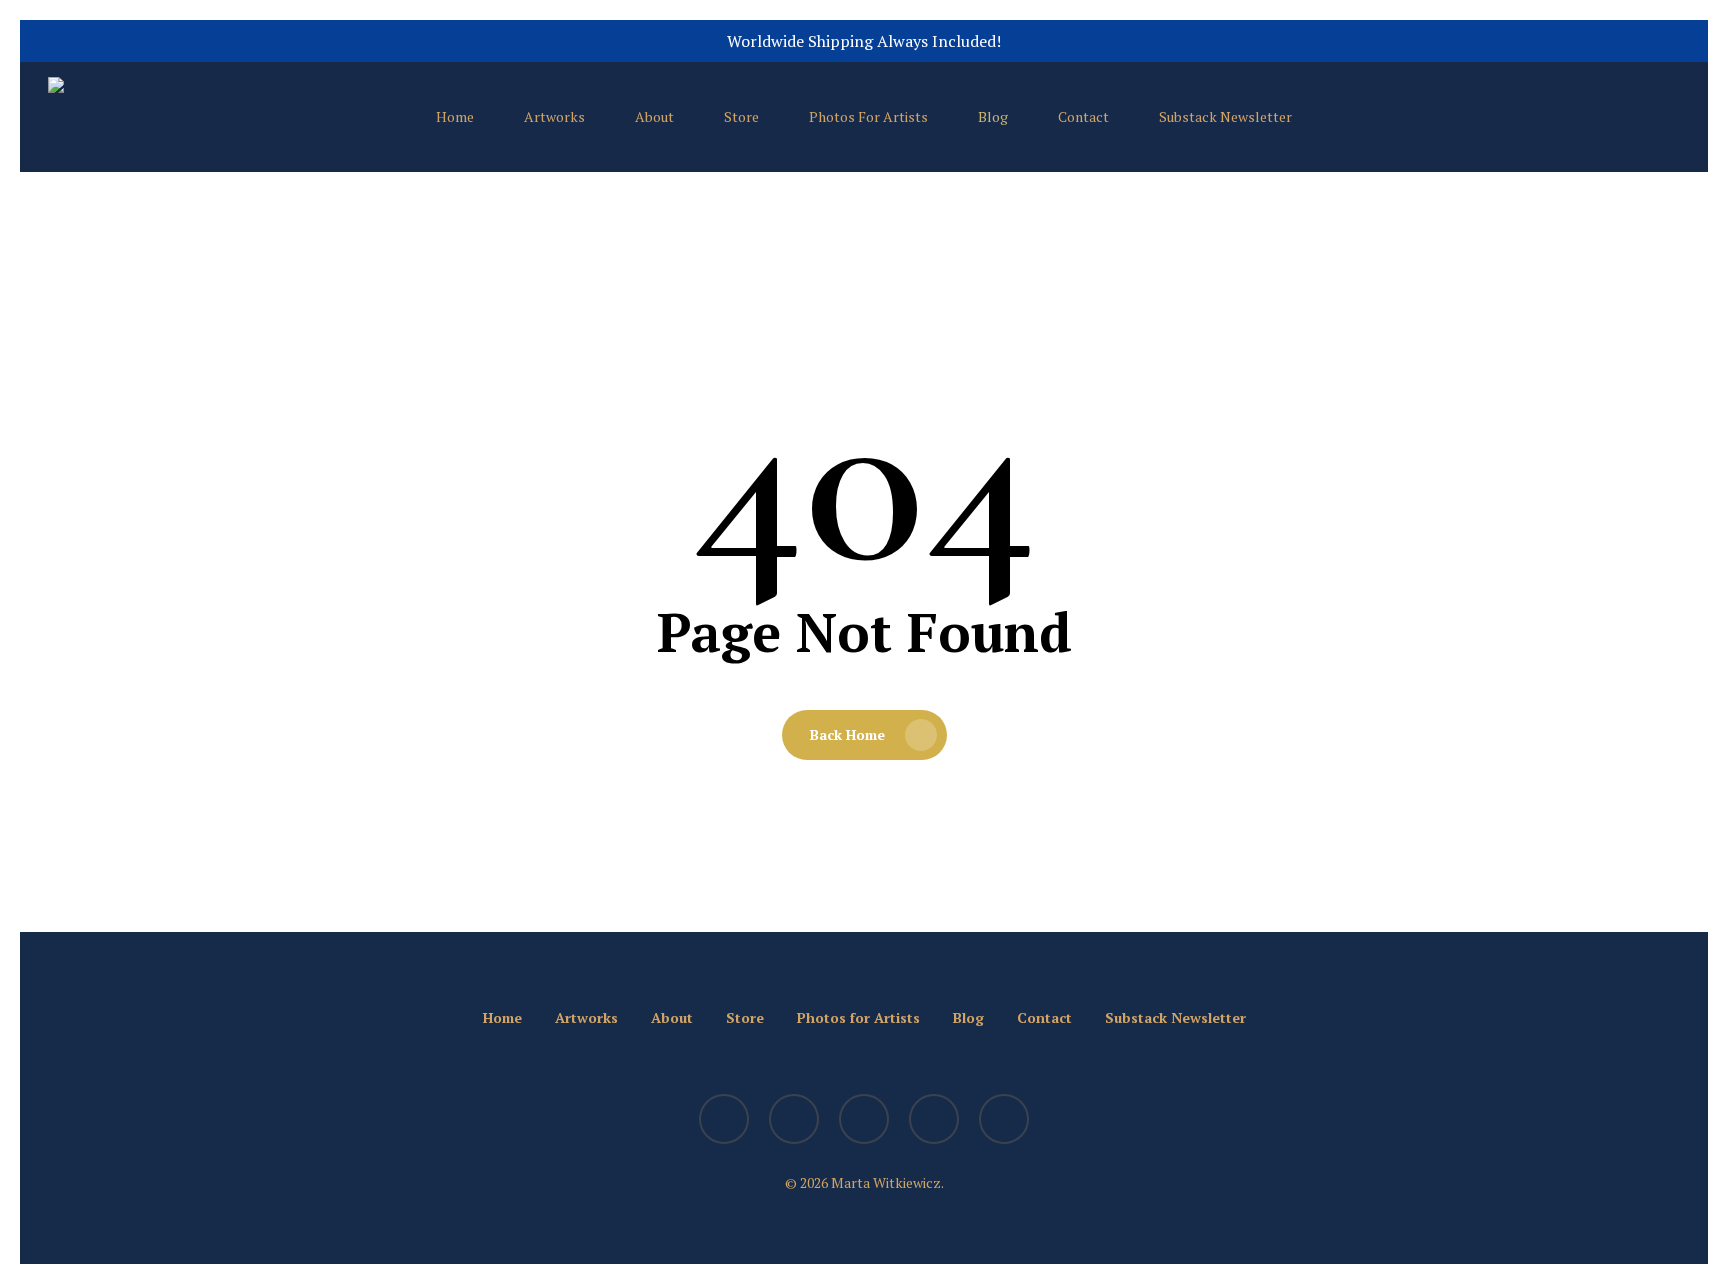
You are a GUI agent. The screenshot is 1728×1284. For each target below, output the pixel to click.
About (672, 1017)
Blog (968, 1017)
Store (745, 1017)
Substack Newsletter (1175, 1017)
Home (502, 1017)
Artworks (586, 1017)
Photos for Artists (858, 1017)
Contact (1044, 1017)
